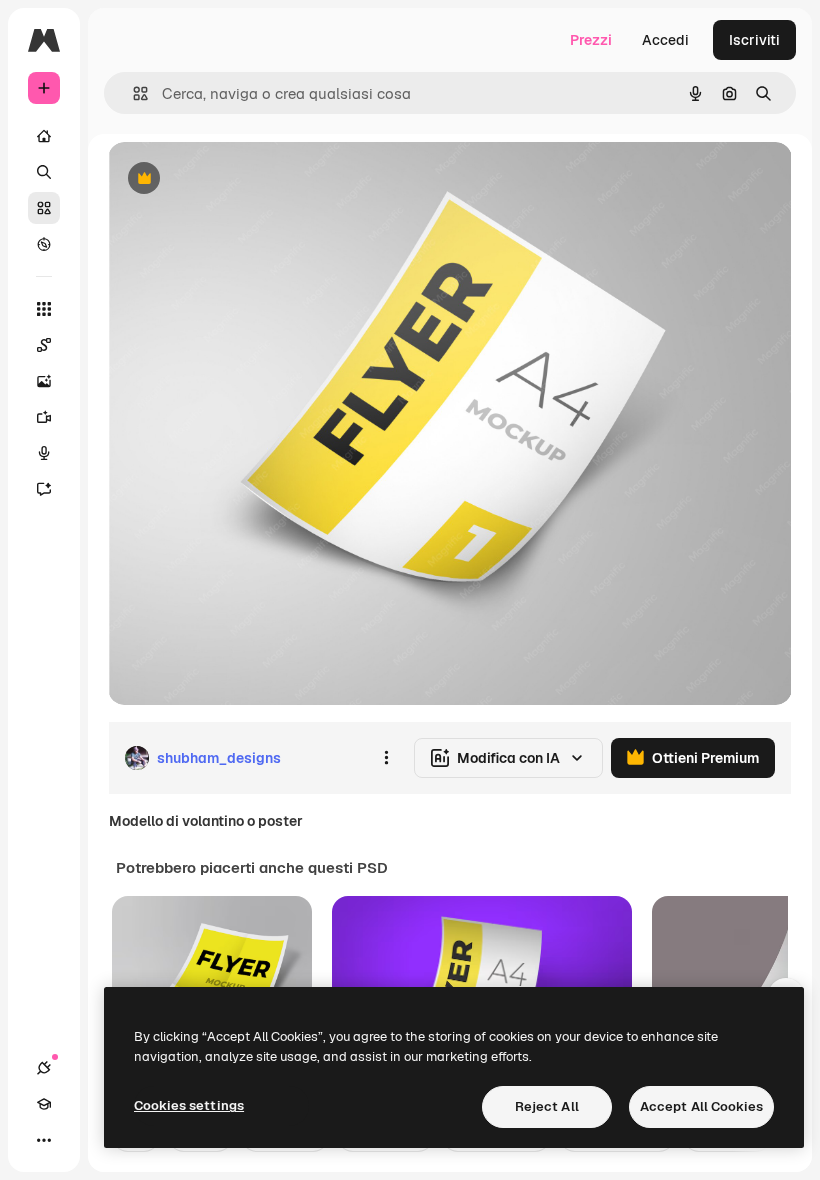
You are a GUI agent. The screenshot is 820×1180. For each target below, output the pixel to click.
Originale (240, 179)
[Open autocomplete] (132, 93)
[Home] (44, 136)
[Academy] (44, 1104)
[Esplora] (44, 244)
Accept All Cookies (701, 1106)
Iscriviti (754, 40)
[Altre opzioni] (386, 758)
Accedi (665, 40)
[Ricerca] (44, 172)
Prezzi (591, 40)
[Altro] (44, 1140)
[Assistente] (44, 489)
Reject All (547, 1106)
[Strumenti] (44, 309)
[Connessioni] (44, 1068)
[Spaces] (44, 345)
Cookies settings (189, 1105)
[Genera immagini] (44, 381)
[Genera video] (44, 417)
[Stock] (44, 208)
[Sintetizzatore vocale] (44, 453)
